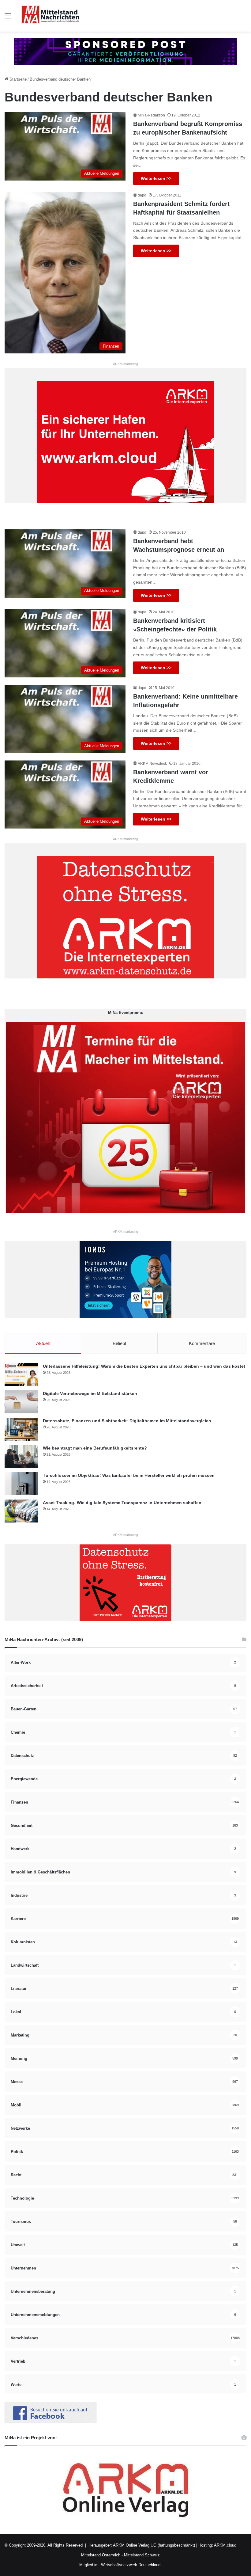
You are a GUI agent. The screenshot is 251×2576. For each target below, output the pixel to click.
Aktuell (43, 1343)
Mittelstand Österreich (101, 2555)
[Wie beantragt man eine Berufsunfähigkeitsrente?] (21, 1456)
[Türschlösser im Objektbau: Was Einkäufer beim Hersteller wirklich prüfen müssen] (21, 1484)
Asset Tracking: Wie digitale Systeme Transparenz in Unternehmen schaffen (122, 1503)
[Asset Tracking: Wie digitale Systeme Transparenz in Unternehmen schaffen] (21, 1511)
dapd (142, 195)
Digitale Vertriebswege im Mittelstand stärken (90, 1393)
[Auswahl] (8, 18)
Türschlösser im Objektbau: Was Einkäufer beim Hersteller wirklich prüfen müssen (129, 1475)
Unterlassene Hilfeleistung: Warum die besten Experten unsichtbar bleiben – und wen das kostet (144, 1366)
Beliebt (119, 1343)
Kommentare (202, 1343)
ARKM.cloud (225, 2545)
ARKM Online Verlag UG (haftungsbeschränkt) (154, 2545)
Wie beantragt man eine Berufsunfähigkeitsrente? (95, 1448)
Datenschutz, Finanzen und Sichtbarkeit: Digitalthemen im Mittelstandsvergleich (127, 1421)
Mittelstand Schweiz (142, 2555)
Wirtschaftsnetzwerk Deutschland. (131, 2565)
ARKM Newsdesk (152, 764)
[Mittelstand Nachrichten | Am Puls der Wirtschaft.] (51, 16)
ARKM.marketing (125, 364)
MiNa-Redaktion (151, 115)
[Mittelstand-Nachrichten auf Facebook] (51, 2422)
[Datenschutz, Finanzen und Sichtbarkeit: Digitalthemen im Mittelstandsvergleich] (21, 1429)
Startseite (17, 79)
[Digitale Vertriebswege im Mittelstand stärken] (21, 1402)
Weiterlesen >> (156, 178)
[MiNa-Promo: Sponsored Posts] (125, 51)
